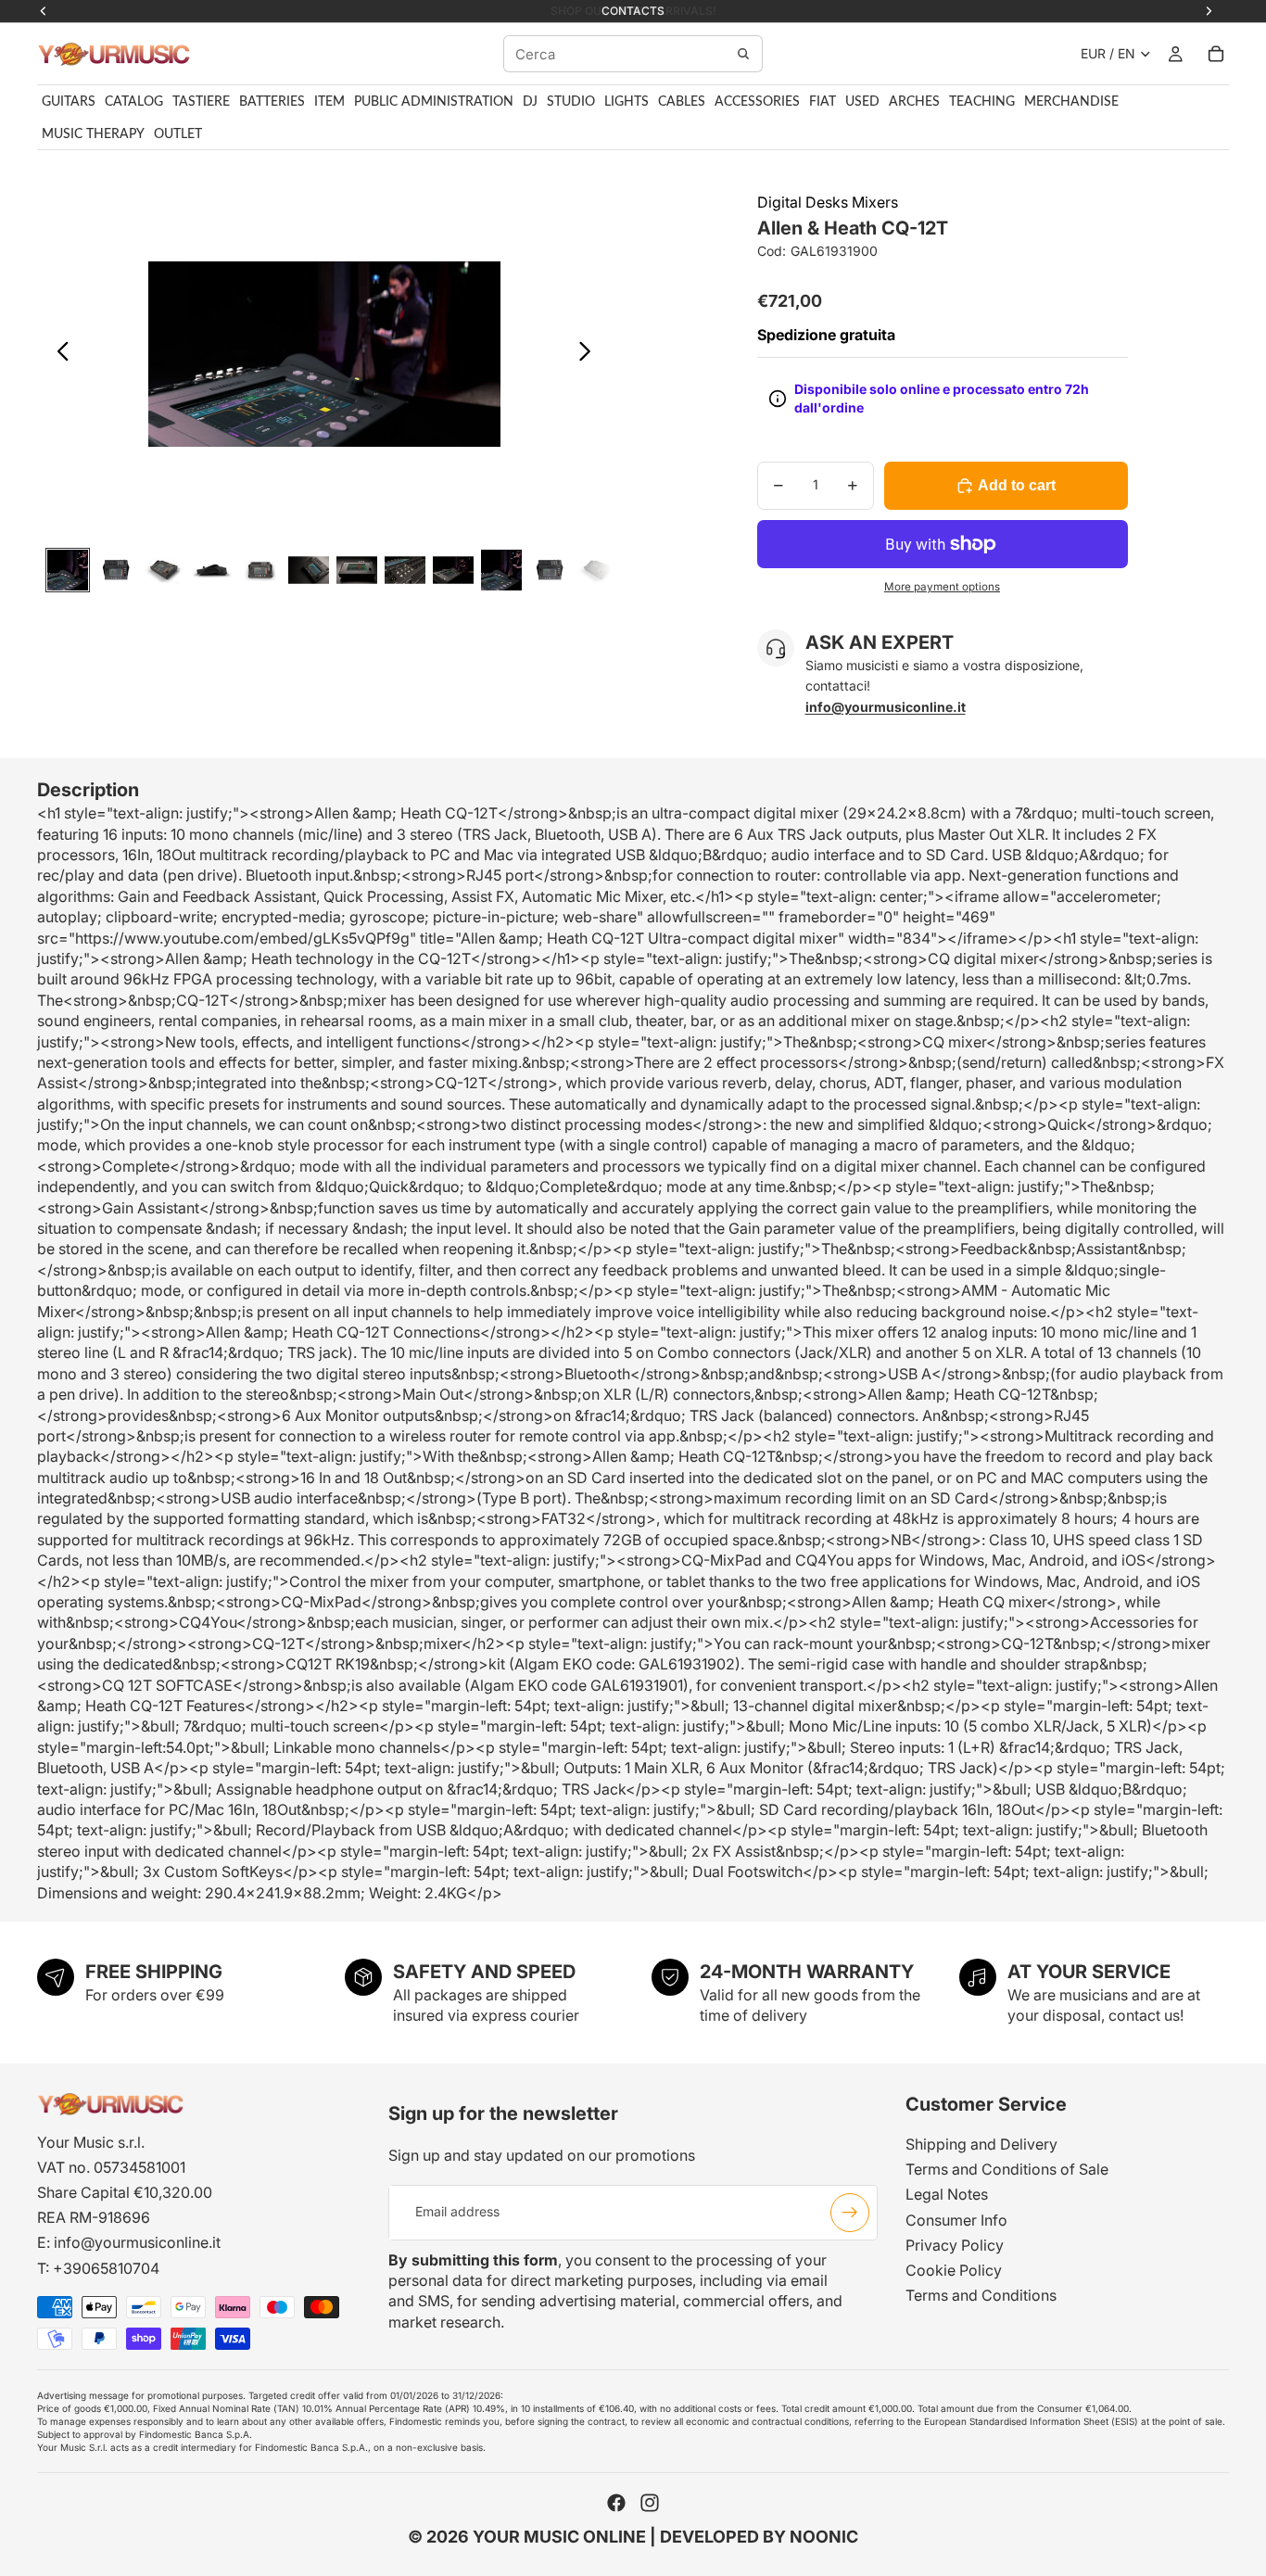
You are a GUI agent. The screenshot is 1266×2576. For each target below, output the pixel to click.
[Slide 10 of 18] (501, 570)
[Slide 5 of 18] (260, 570)
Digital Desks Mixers (828, 202)
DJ (530, 102)
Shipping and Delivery (981, 2144)
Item (329, 102)
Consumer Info (956, 2219)
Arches (914, 102)
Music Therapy (93, 134)
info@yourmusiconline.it (137, 2242)
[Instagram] (650, 2503)
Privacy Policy (955, 2244)
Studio (571, 102)
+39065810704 (106, 2267)
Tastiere (201, 102)
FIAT (823, 102)
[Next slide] (590, 354)
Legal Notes (947, 2194)
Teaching (982, 102)
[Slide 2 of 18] (116, 570)
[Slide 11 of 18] (550, 570)
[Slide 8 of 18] (405, 570)
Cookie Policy (954, 2270)
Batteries (272, 102)
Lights (627, 102)
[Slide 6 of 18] (309, 570)
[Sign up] (850, 2212)
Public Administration (434, 102)
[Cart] (1216, 54)
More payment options (942, 587)
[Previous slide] (58, 354)
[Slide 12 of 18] (598, 570)
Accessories (757, 102)
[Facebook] (616, 2503)
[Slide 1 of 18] (68, 570)
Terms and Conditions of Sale (1007, 2169)
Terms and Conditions (981, 2295)
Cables (682, 102)
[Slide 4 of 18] (212, 570)
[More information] (778, 399)
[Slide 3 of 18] (164, 570)
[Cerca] (743, 54)
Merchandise (1071, 102)
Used (862, 102)
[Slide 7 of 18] (357, 570)
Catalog (134, 102)
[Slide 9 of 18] (453, 570)
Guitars (69, 102)
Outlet (178, 134)
